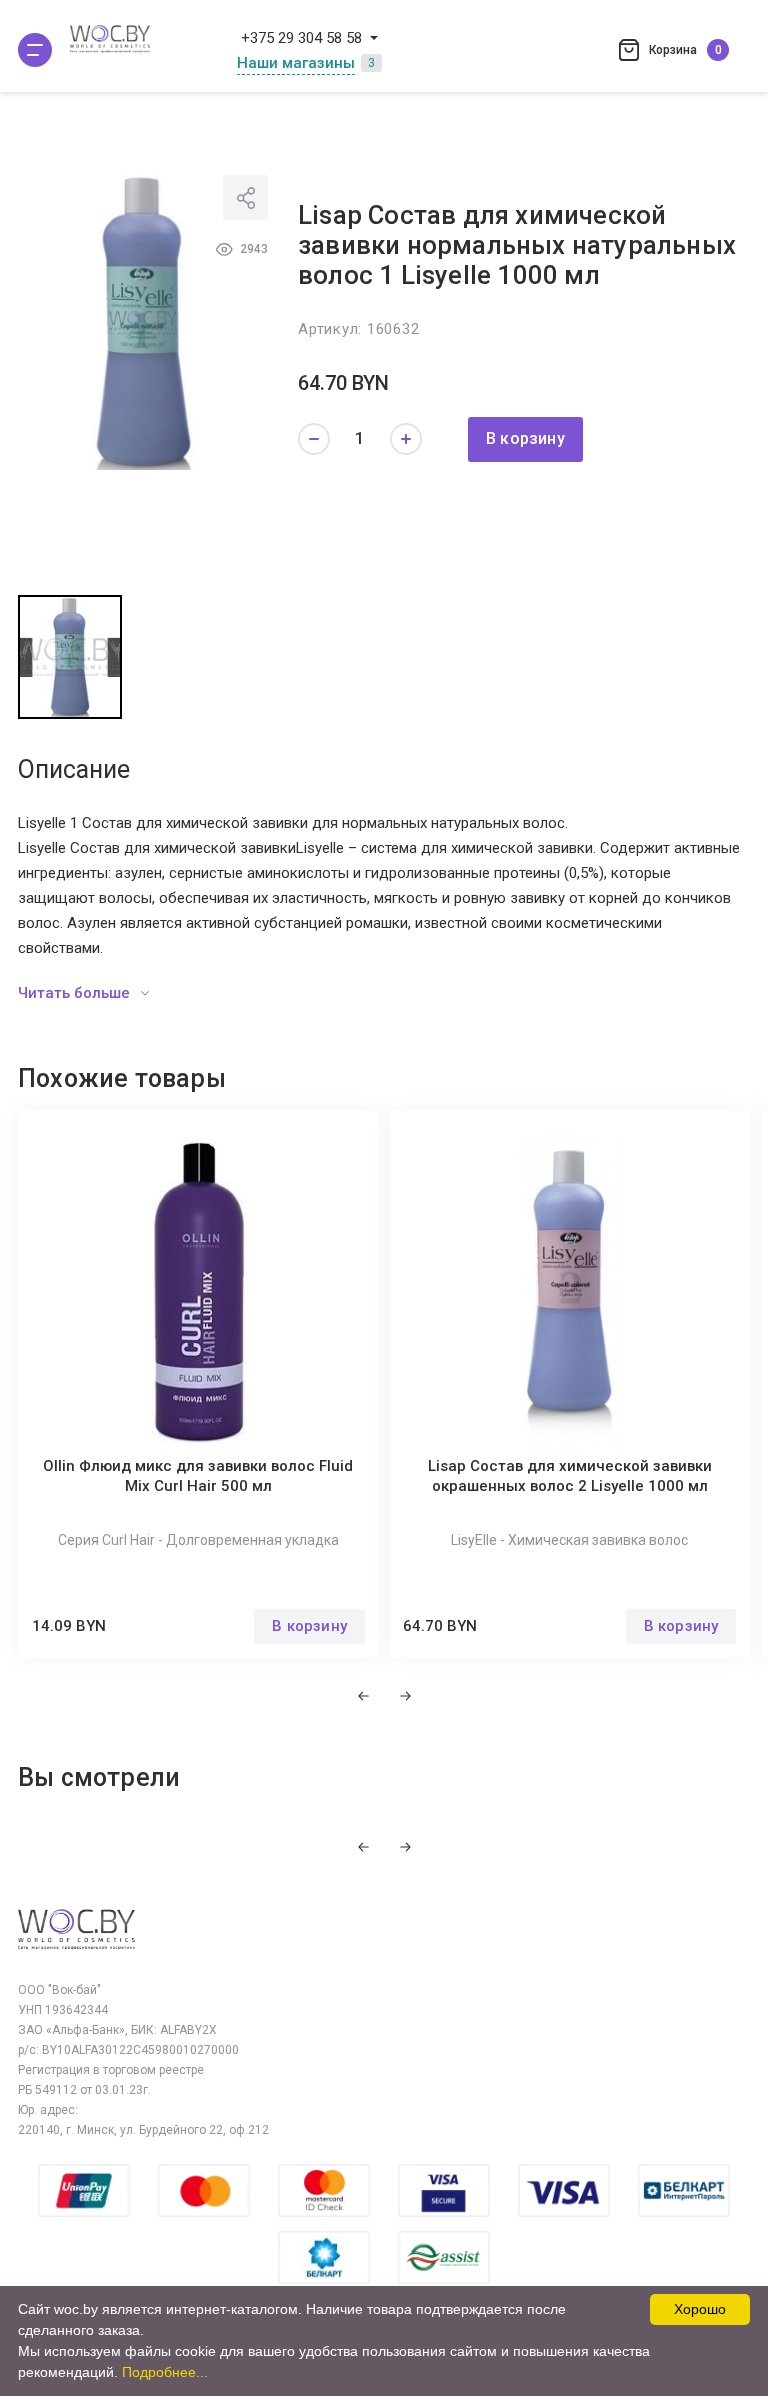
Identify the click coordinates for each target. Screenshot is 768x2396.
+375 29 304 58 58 (301, 38)
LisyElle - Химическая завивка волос (569, 1540)
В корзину (525, 438)
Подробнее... (165, 2372)
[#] (35, 50)
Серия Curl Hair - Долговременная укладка (198, 1540)
